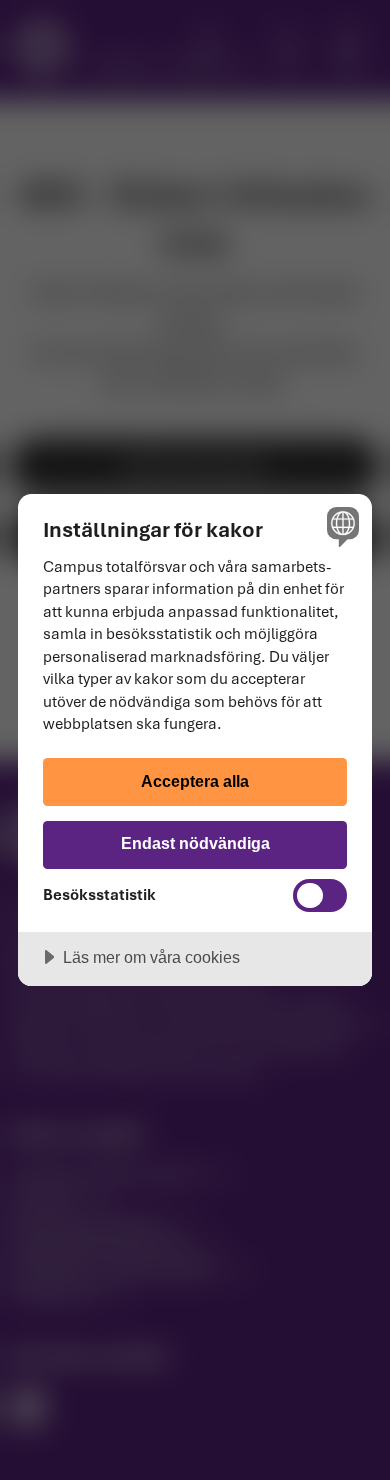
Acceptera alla (195, 781)
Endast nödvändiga (195, 843)
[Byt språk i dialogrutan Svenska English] (340, 525)
